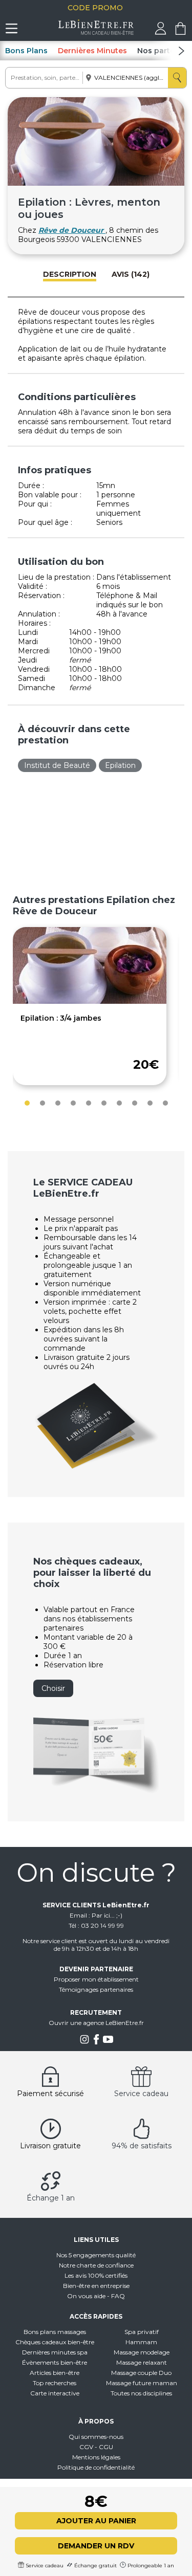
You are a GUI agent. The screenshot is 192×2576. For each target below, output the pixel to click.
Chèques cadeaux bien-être (55, 2342)
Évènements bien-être (55, 2362)
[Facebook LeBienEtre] (96, 2042)
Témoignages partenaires (96, 1989)
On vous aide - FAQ (96, 2296)
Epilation (120, 765)
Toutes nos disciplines (141, 2393)
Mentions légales (96, 2457)
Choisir (53, 1688)
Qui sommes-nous (96, 2437)
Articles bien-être (55, 2373)
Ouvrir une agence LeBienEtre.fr (96, 2023)
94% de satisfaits (142, 2146)
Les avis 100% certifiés (96, 2275)
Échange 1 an (51, 2198)
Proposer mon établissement (96, 1979)
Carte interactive (55, 2393)
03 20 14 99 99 (102, 1925)
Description (70, 274)
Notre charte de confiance (96, 2265)
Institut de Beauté (57, 765)
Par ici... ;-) (107, 1915)
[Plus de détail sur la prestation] (90, 1001)
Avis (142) (131, 274)
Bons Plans (26, 51)
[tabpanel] (90, 1006)
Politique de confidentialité (96, 2467)
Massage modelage (142, 2352)
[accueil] (96, 32)
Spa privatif (142, 2332)
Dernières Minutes (92, 51)
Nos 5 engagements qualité (96, 2255)
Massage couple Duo (141, 2373)
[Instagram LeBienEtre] (84, 2042)
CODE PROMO (96, 8)
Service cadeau (141, 2094)
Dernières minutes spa (55, 2352)
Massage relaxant (142, 2362)
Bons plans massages (55, 2332)
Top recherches (55, 2383)
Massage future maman (142, 2383)
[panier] (180, 32)
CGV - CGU (96, 2447)
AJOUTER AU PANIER (96, 2521)
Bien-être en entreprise (96, 2286)
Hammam (141, 2342)
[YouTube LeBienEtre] (108, 2042)
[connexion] (161, 32)
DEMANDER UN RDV (96, 2546)
